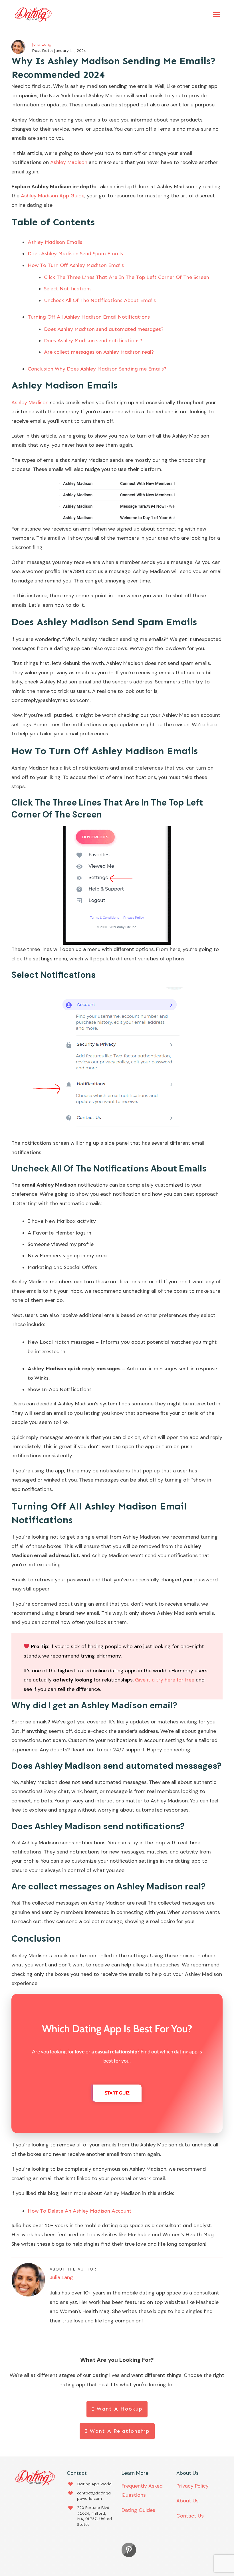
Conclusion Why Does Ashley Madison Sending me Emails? (97, 369)
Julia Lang (42, 44)
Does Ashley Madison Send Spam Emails (75, 254)
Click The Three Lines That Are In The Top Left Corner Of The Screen (127, 277)
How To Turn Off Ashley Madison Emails (76, 265)
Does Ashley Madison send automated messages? (104, 329)
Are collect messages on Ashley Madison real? (99, 352)
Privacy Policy (192, 2486)
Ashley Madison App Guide (52, 196)
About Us (187, 2501)
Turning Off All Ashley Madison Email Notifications (89, 317)
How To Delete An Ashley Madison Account (80, 2211)
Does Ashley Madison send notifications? (93, 341)
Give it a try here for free (165, 1680)
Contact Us (190, 2516)
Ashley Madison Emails (55, 242)
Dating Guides (138, 2510)
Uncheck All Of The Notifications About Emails (100, 300)
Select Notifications (68, 289)
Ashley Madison (69, 162)
